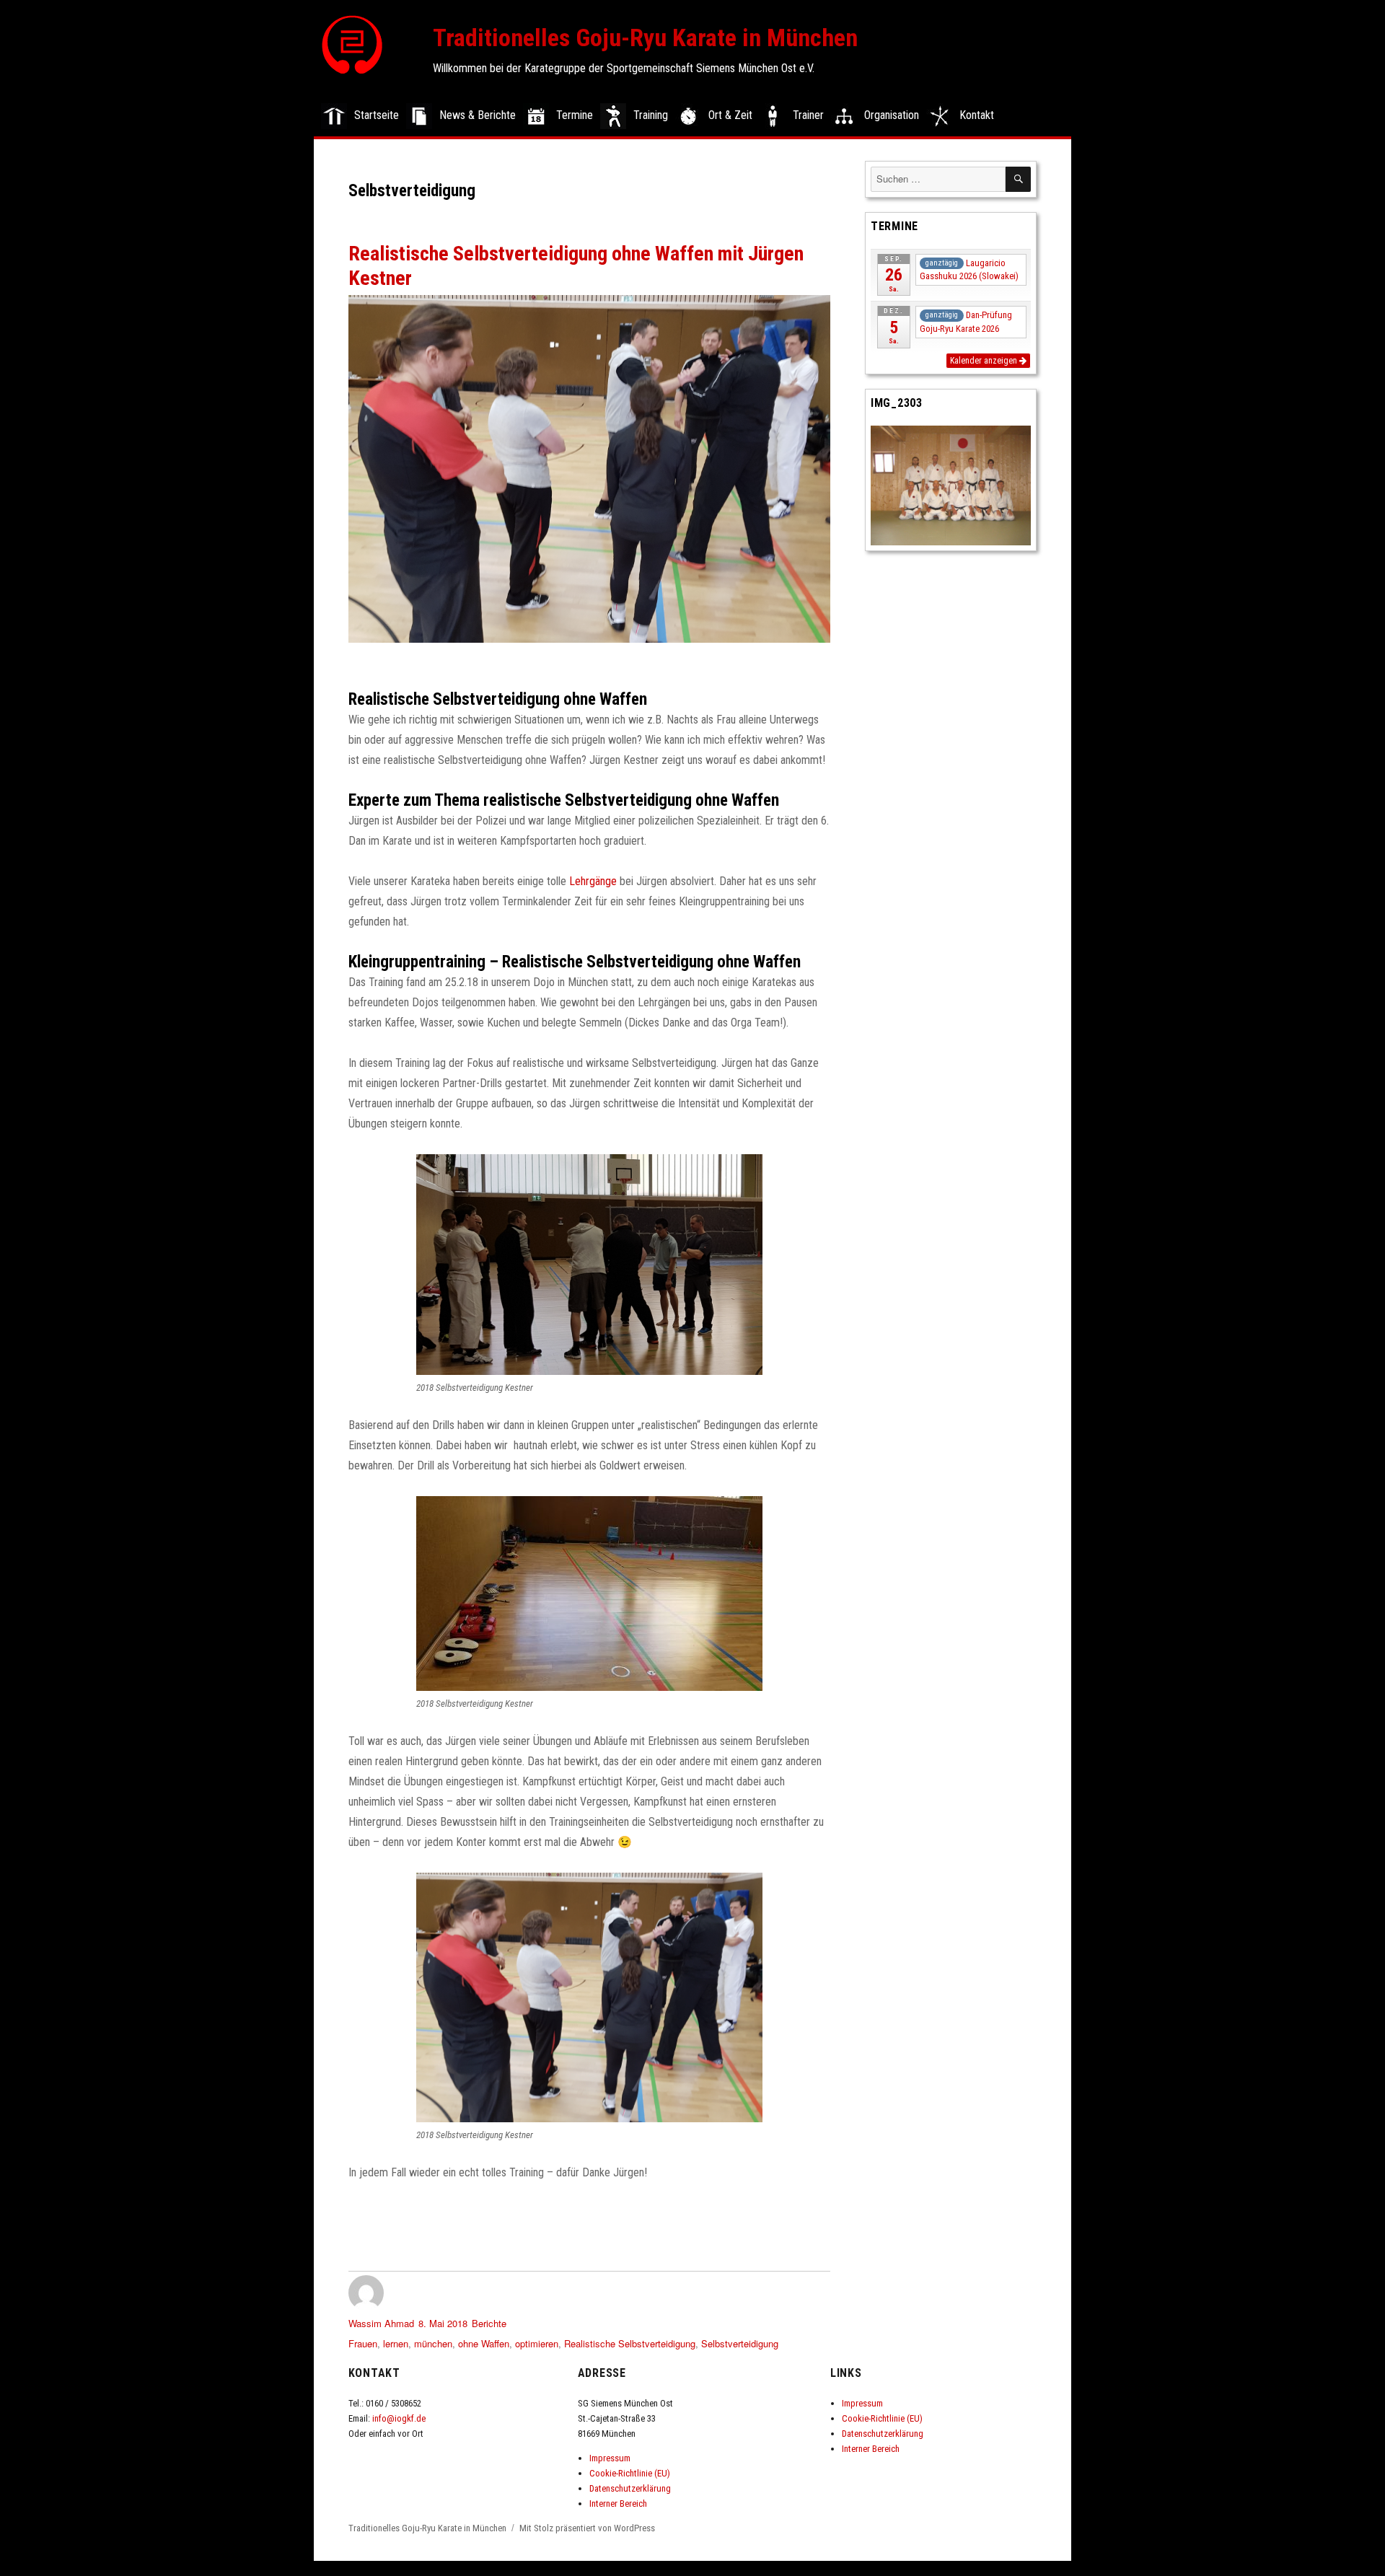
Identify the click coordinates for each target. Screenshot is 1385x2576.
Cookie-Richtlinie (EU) (630, 2473)
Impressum (610, 2458)
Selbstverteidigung (740, 2343)
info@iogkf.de (399, 2418)
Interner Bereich (618, 2504)
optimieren (537, 2343)
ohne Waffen (484, 2343)
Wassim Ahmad (381, 2323)
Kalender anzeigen (985, 361)
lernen (396, 2343)
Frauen (363, 2343)
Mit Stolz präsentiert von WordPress (587, 2528)
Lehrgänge (593, 881)
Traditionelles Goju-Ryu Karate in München (645, 38)
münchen (433, 2343)
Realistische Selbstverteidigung (630, 2343)
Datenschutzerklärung (630, 2488)
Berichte (489, 2323)
